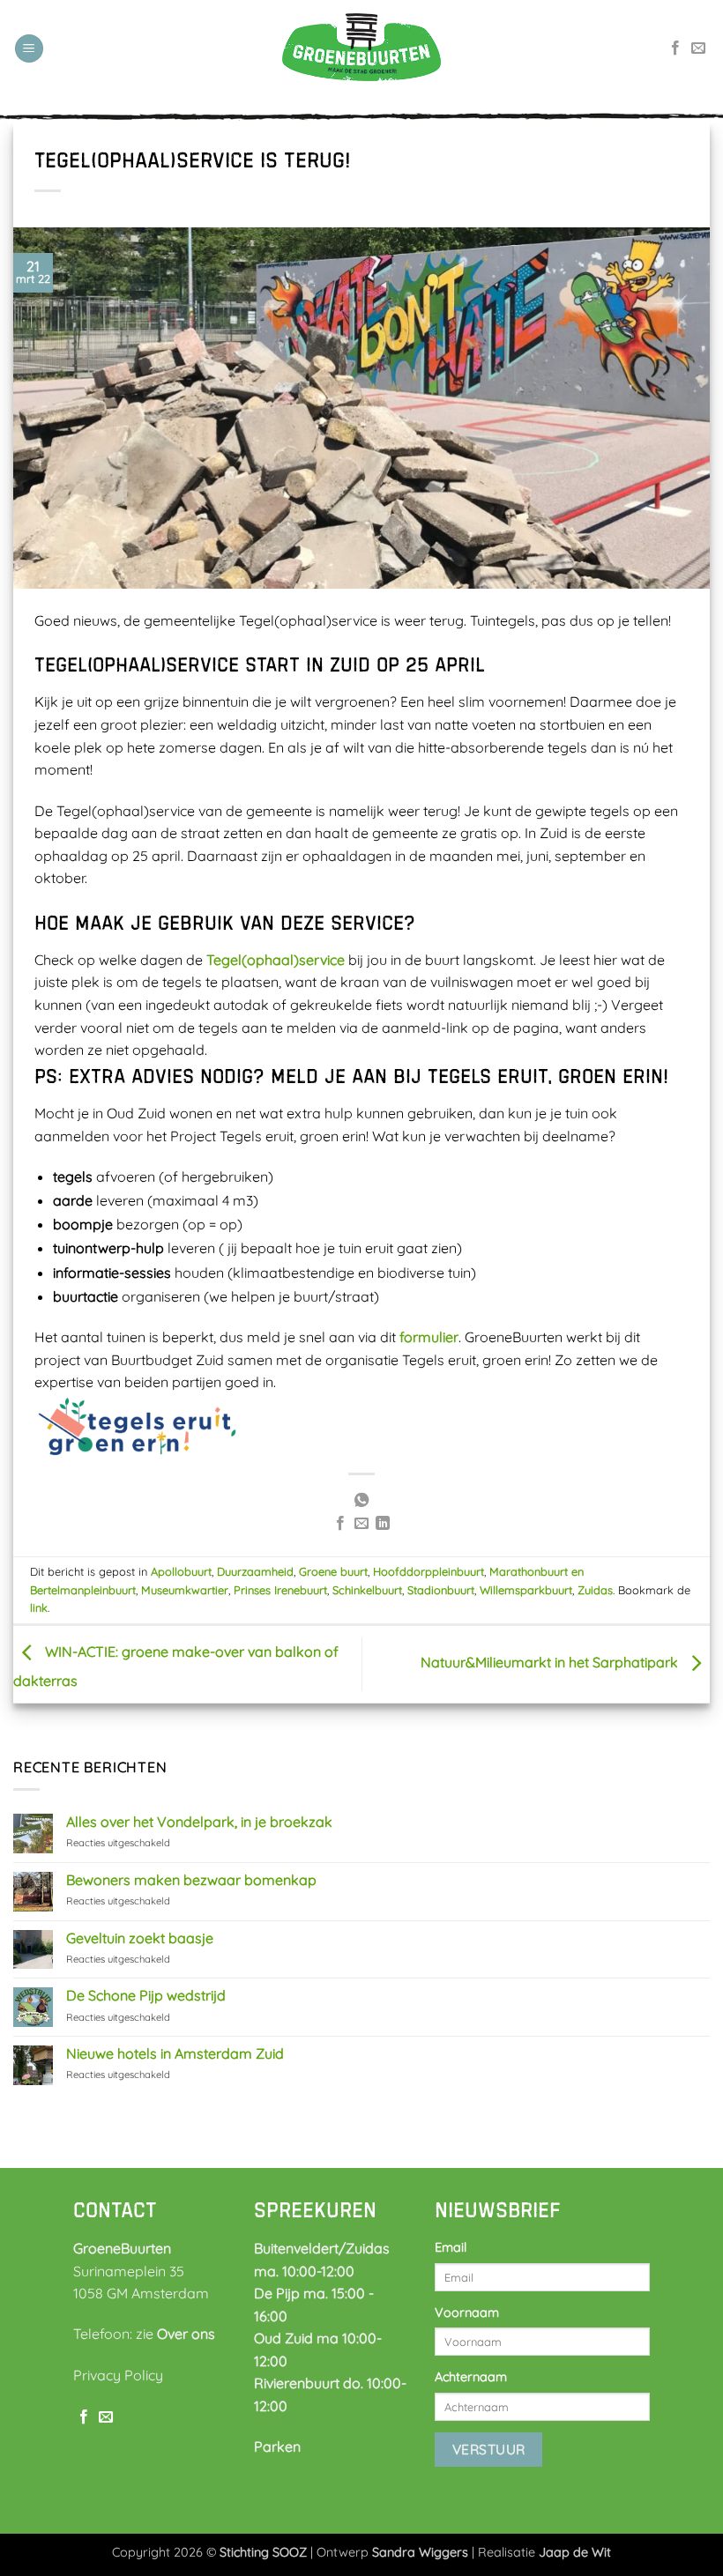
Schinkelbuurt (367, 1590)
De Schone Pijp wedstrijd (146, 1996)
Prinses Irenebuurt (280, 1590)
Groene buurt (333, 1571)
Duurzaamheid (255, 1571)
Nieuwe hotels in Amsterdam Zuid (175, 2054)
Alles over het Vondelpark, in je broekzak (199, 1822)
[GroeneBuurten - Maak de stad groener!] (361, 48)
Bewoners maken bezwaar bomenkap (191, 1880)
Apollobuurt (181, 1571)
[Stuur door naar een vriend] (361, 1524)
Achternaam (471, 2377)
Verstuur (489, 2449)
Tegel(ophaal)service (276, 960)
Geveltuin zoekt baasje (140, 1938)
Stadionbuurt (441, 1590)
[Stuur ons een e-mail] (698, 48)
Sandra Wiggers (420, 2552)
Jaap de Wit (575, 2552)
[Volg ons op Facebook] (675, 48)
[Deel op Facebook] (339, 1524)
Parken (277, 2446)
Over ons (186, 2334)
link (39, 1607)
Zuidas (595, 1590)
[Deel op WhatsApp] (361, 1501)
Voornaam (467, 2312)
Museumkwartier (185, 1590)
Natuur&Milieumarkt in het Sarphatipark (551, 1663)
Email (451, 2247)
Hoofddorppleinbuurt (429, 1571)
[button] (29, 49)
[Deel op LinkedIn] (383, 1524)
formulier (429, 1337)
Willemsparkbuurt (526, 1590)
